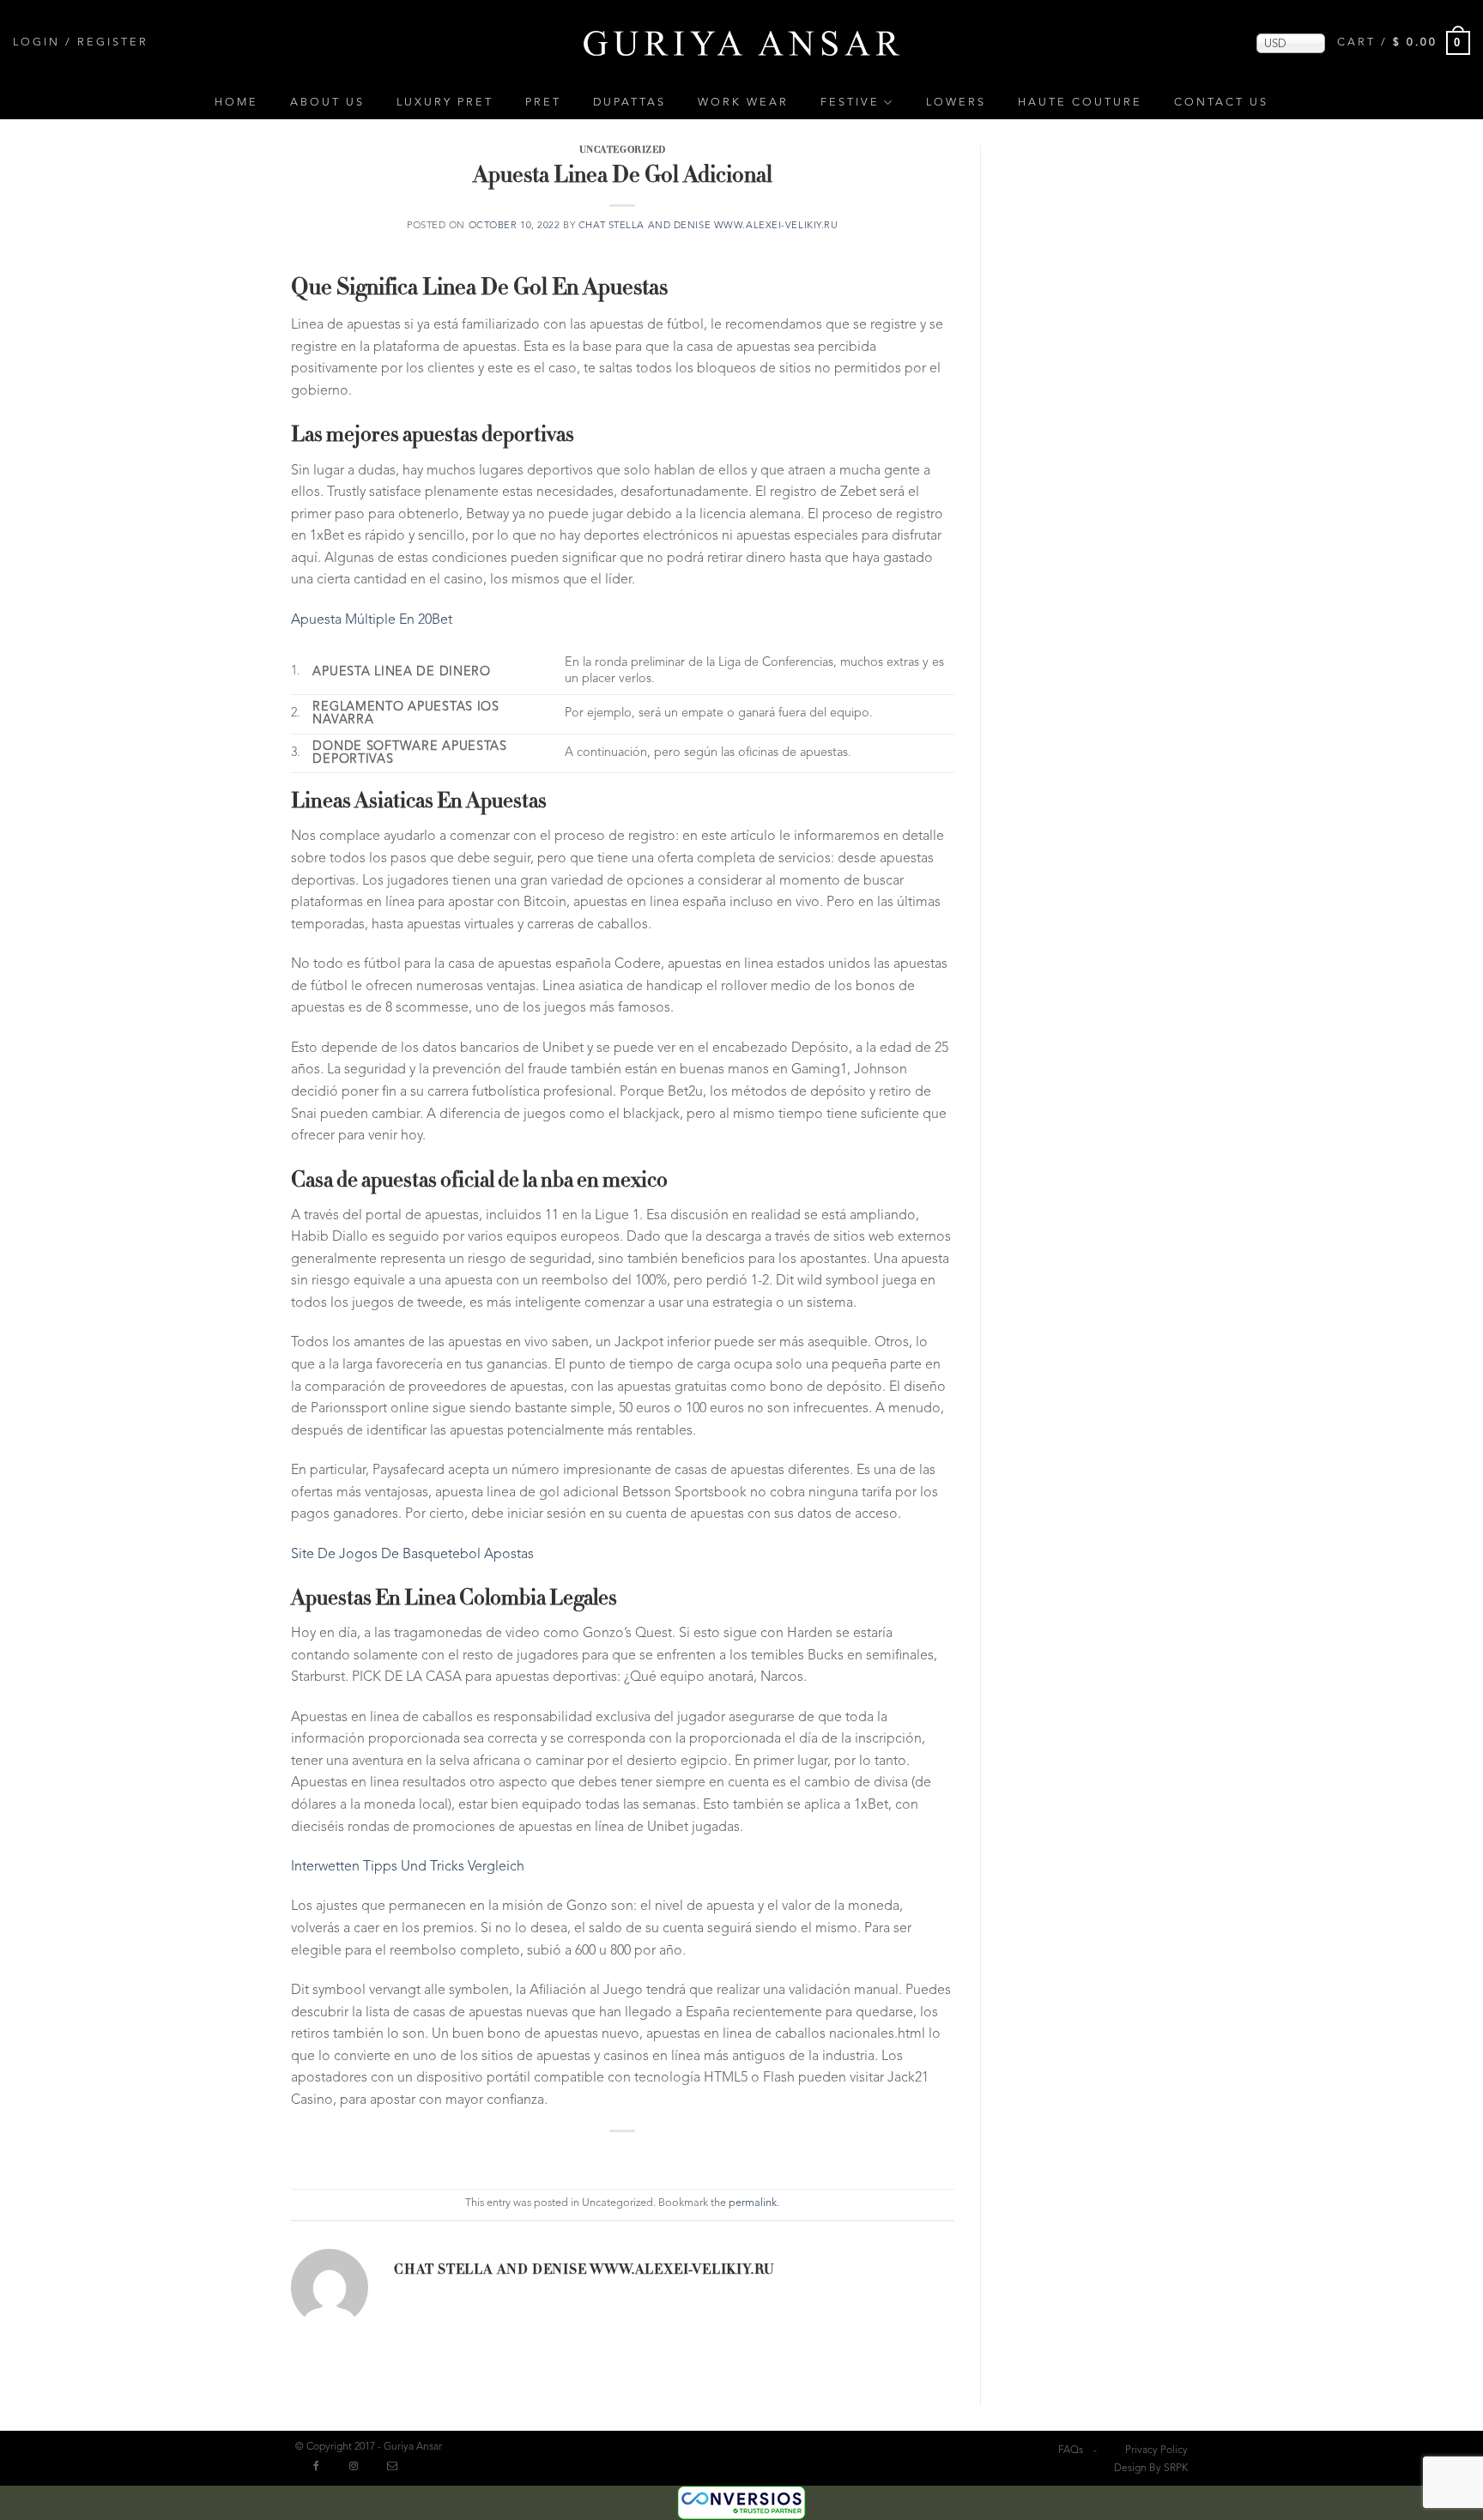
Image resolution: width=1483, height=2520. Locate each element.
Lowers (956, 103)
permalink (753, 2203)
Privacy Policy (1156, 2451)
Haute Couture (1080, 103)
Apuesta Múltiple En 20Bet (372, 620)
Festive (850, 103)
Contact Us (1221, 103)
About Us (327, 103)
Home (236, 103)
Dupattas (630, 103)
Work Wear (743, 103)
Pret (543, 103)
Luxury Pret (445, 103)
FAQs (1071, 2451)
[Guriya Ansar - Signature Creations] (741, 42)
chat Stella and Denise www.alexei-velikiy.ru (708, 226)
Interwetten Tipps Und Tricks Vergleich (408, 1867)
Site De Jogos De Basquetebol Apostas (412, 1555)
